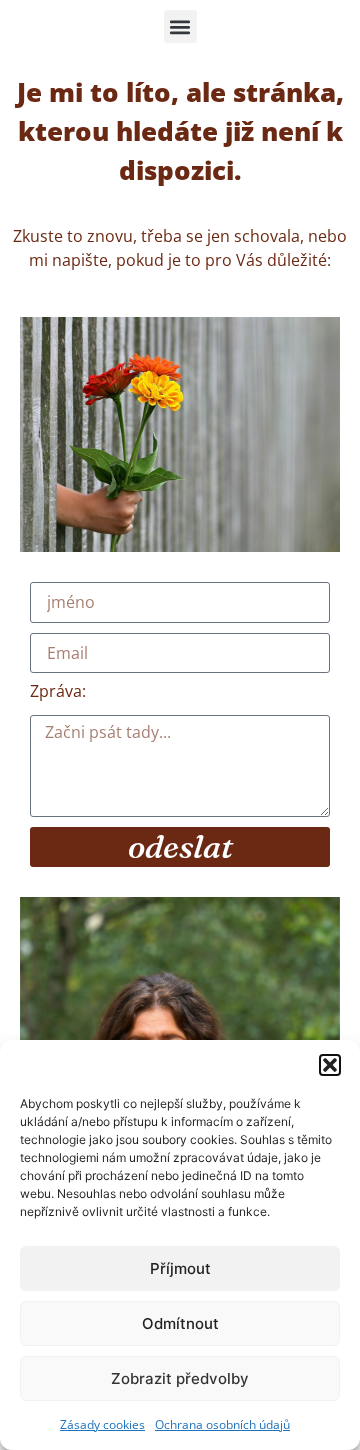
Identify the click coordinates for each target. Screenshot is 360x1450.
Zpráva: (58, 692)
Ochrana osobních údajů (222, 1424)
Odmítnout (180, 1323)
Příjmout (180, 1268)
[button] (330, 1065)
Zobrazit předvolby (180, 1378)
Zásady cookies (102, 1424)
